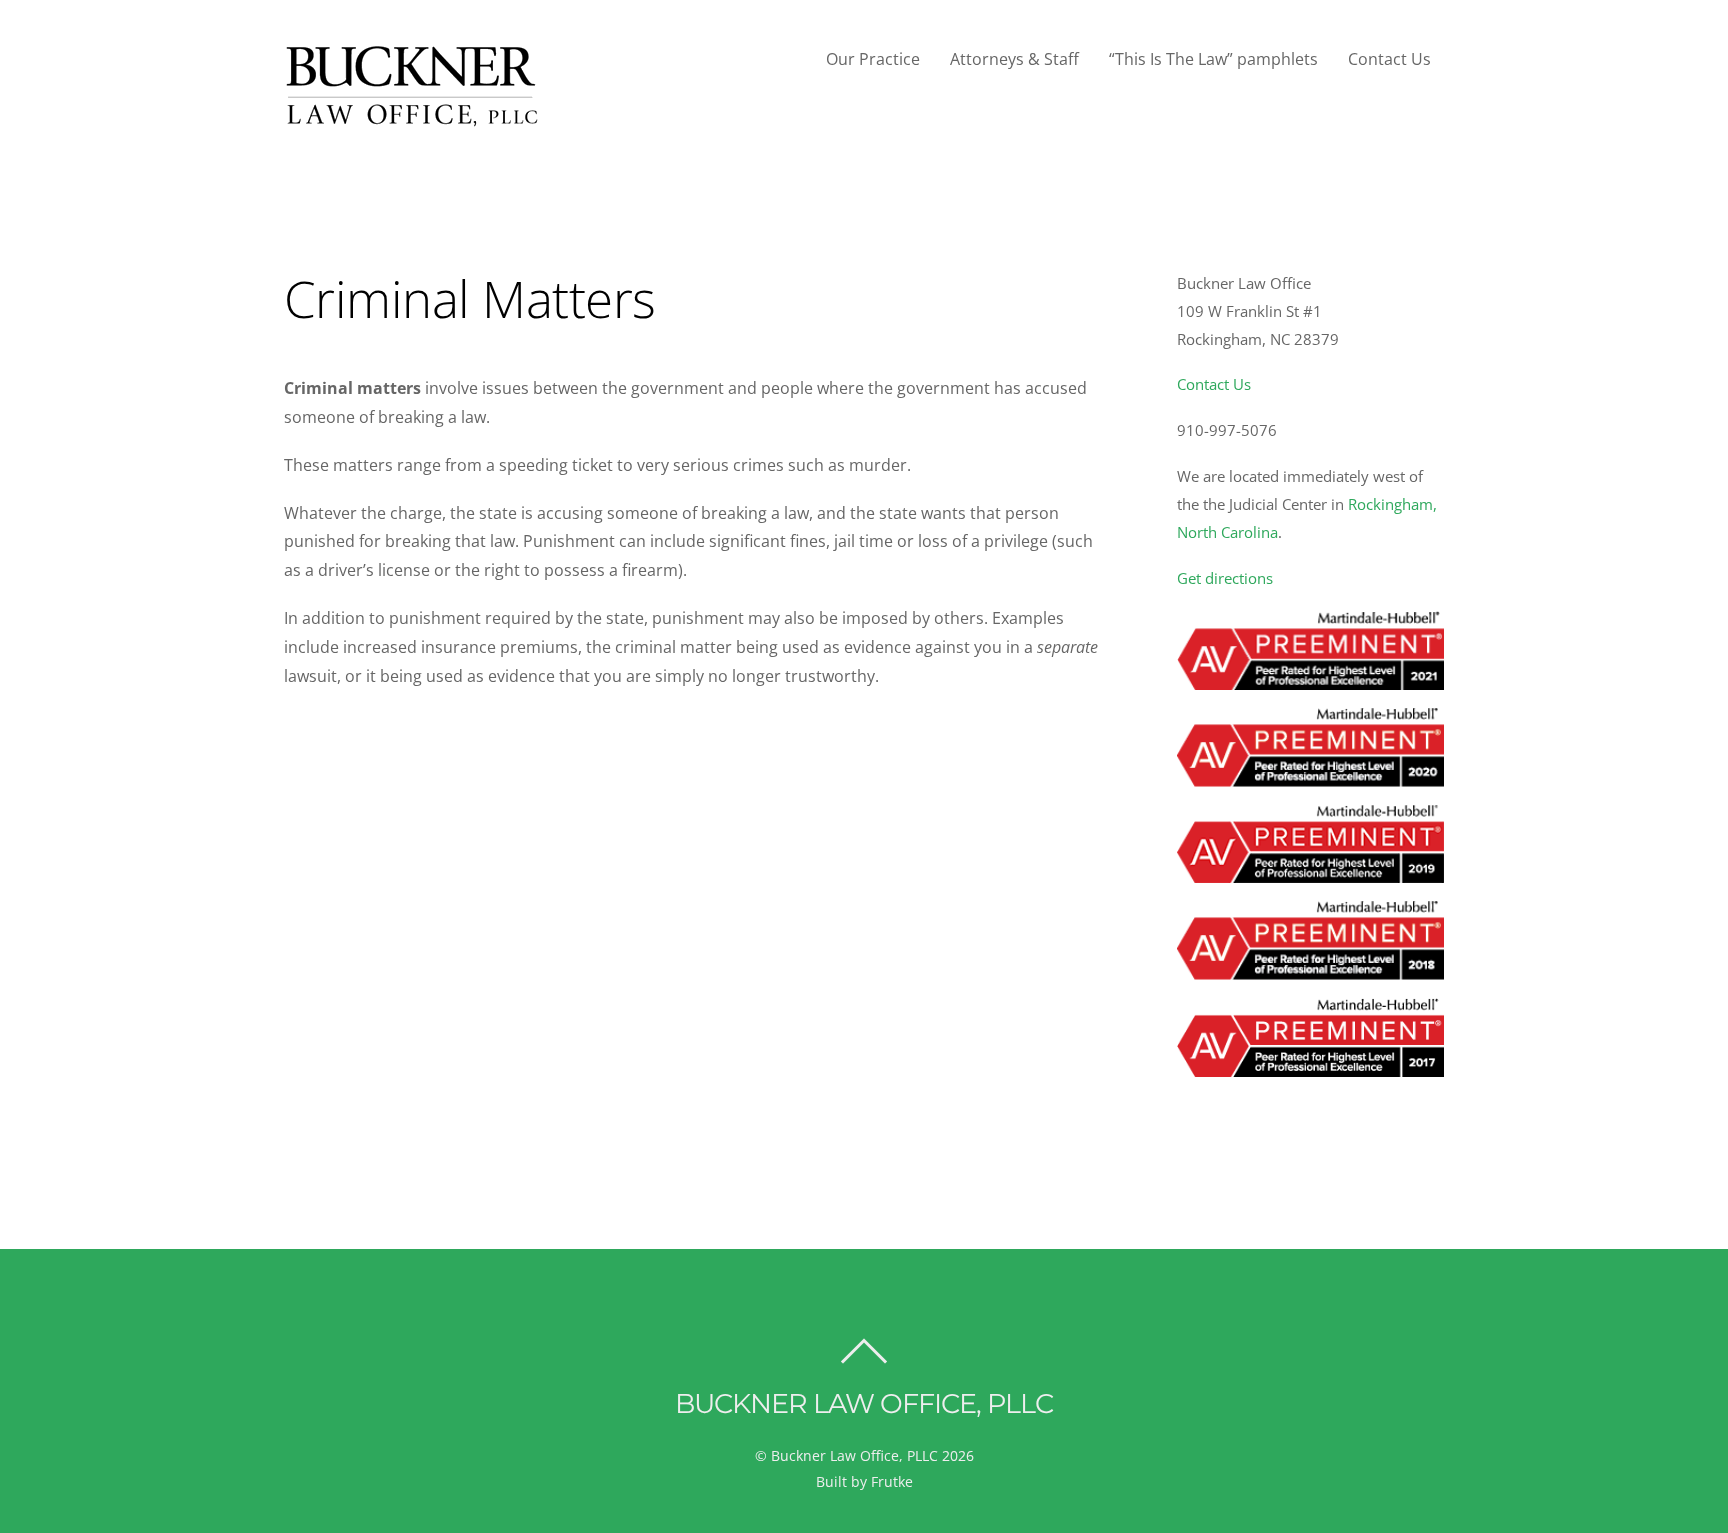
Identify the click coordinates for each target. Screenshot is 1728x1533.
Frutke (892, 1481)
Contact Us (1389, 59)
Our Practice (873, 59)
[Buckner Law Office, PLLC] (413, 117)
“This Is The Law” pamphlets (1213, 59)
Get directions (1225, 578)
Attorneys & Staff (1014, 59)
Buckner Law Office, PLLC (854, 1455)
